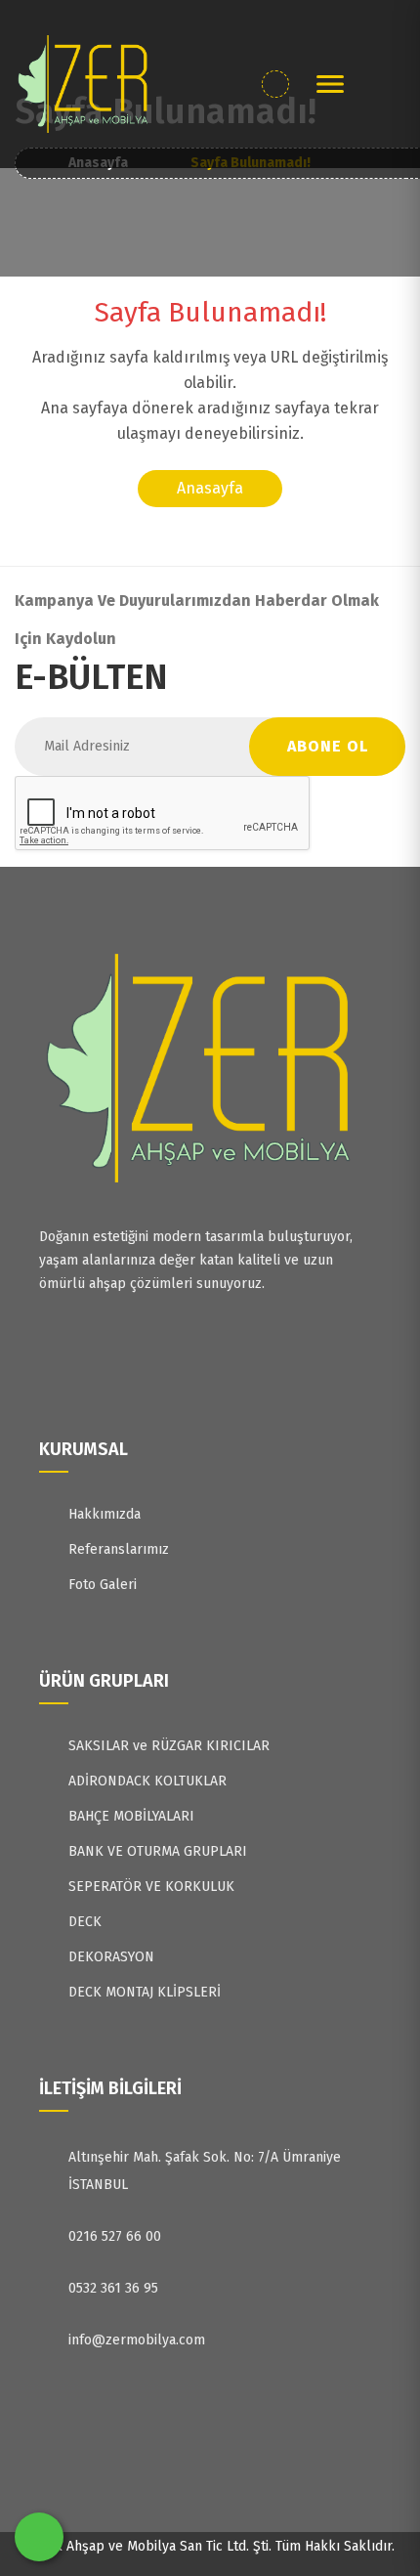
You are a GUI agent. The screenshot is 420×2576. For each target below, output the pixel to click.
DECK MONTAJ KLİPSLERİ (145, 1992)
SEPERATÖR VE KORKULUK (151, 1887)
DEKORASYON (111, 1957)
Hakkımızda (105, 1514)
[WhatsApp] (39, 2537)
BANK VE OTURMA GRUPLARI (158, 1851)
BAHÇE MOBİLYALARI (131, 1816)
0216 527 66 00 (115, 2236)
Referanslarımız (119, 1549)
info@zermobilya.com (137, 2340)
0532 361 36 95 (113, 2288)
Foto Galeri (103, 1585)
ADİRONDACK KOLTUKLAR (147, 1781)
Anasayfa (210, 488)
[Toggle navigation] (330, 84)
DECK (85, 1922)
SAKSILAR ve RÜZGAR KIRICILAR (169, 1746)
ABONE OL (328, 746)
